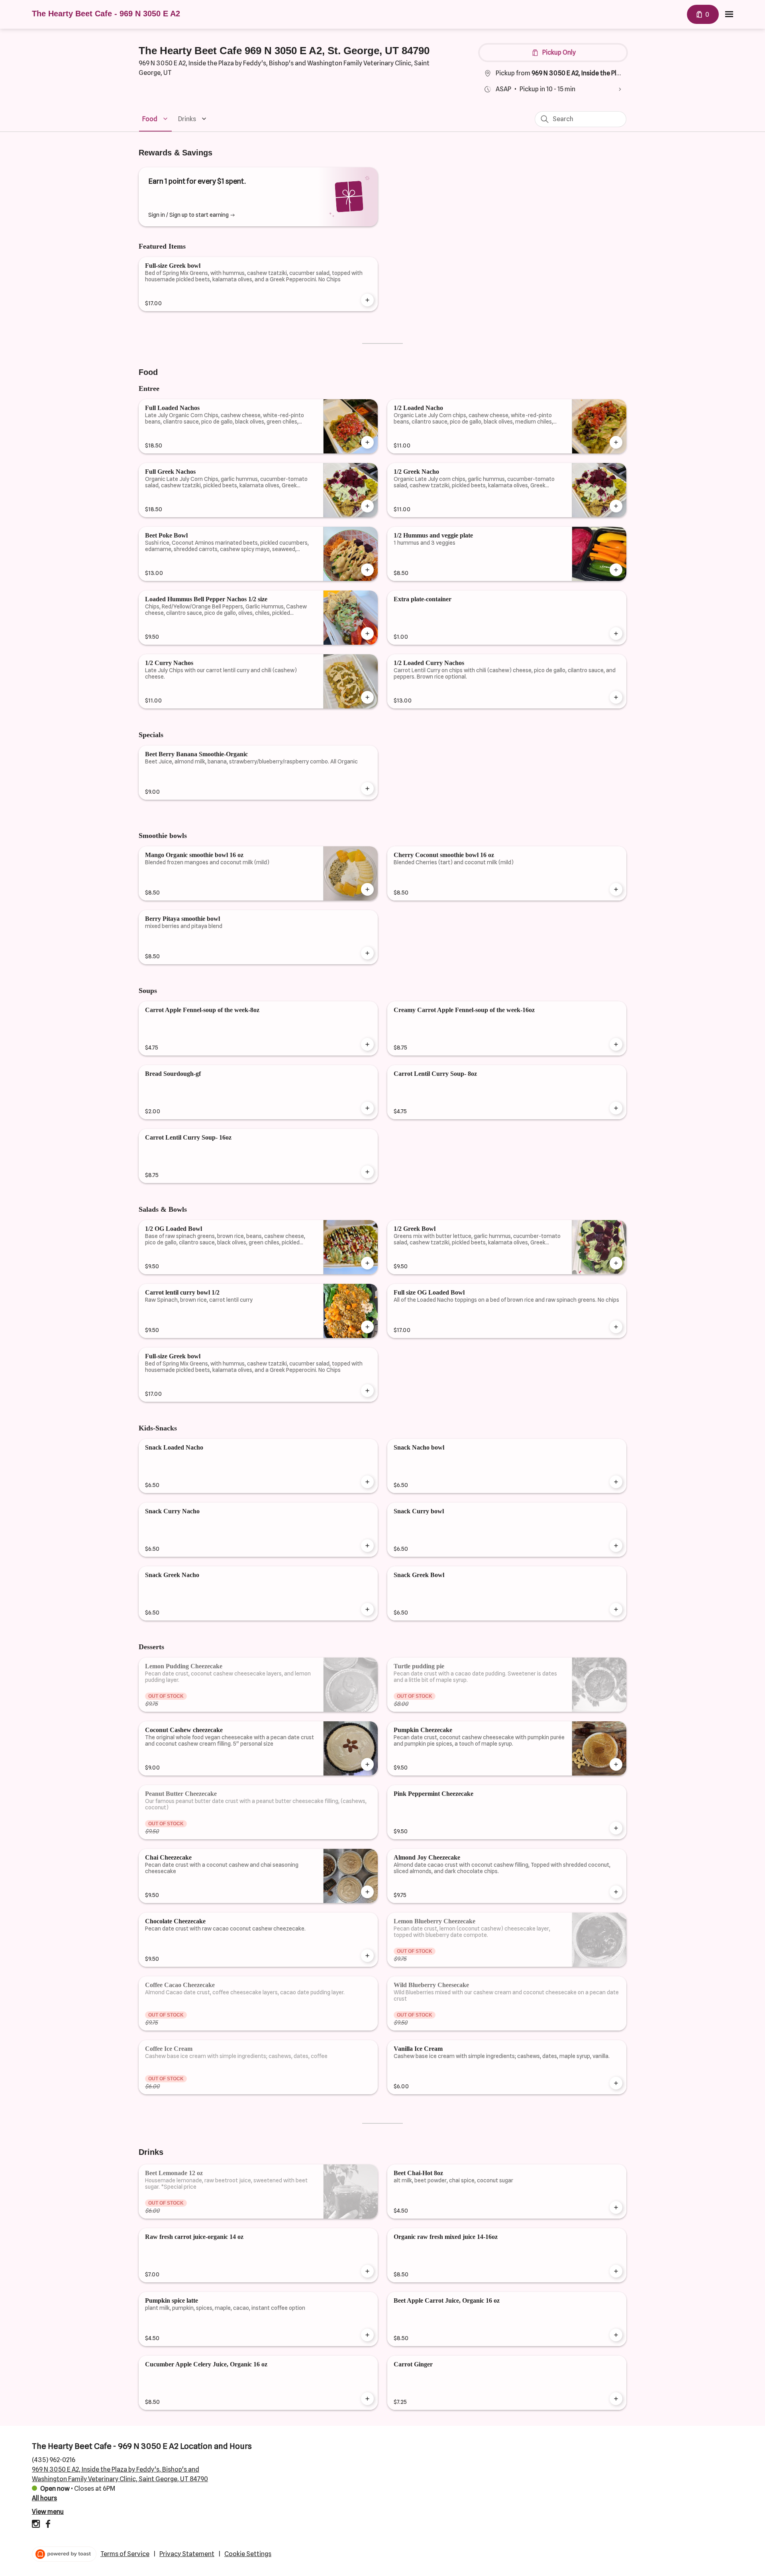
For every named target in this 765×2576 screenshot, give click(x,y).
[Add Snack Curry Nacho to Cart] (367, 1546)
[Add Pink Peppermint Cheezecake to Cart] (616, 1828)
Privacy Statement (187, 2554)
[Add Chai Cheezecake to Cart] (367, 1892)
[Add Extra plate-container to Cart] (616, 634)
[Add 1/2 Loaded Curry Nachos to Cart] (616, 697)
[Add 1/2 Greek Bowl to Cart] (616, 1263)
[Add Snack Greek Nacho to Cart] (367, 1609)
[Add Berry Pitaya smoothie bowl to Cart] (367, 953)
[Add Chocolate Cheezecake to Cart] (367, 1956)
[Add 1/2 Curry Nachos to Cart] (367, 697)
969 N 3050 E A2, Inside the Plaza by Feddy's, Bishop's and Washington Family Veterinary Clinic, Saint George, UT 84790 (120, 2474)
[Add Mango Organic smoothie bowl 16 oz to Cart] (367, 889)
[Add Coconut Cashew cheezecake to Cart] (367, 1764)
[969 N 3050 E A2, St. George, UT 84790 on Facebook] (47, 2525)
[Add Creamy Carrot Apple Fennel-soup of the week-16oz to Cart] (616, 1044)
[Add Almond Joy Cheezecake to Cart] (616, 1892)
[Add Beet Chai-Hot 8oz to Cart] (616, 2207)
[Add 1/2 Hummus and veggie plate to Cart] (616, 570)
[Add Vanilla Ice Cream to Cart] (616, 2083)
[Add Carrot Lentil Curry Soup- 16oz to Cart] (367, 1172)
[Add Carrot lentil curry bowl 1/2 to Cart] (367, 1327)
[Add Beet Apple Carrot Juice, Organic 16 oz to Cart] (616, 2335)
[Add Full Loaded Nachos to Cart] (367, 442)
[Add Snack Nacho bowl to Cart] (616, 1482)
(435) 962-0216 (54, 2460)
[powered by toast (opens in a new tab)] (64, 2554)
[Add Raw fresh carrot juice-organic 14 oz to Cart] (367, 2271)
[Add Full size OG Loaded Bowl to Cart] (616, 1327)
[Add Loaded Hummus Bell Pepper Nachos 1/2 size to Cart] (367, 634)
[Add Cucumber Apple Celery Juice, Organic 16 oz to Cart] (367, 2399)
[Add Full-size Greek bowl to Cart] (367, 300)
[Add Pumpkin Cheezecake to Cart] (616, 1764)
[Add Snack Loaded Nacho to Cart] (367, 1482)
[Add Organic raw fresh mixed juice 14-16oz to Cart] (616, 2271)
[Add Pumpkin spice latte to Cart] (367, 2335)
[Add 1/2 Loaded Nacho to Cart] (616, 442)
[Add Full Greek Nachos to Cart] (367, 506)
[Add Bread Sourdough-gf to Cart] (367, 1108)
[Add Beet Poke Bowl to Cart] (367, 570)
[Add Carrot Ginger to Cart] (616, 2399)
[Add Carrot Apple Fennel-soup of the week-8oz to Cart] (367, 1044)
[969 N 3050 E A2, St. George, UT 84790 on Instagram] (37, 2525)
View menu (48, 2512)
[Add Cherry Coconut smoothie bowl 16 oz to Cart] (616, 889)
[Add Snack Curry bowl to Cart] (616, 1546)
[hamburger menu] (729, 14)
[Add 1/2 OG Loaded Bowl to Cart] (367, 1263)
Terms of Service (125, 2554)
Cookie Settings (248, 2554)
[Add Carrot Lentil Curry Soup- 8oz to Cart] (616, 1108)
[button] (156, 119)
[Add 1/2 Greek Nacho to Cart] (616, 506)
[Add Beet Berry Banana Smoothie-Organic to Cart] (367, 789)
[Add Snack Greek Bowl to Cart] (616, 1609)
